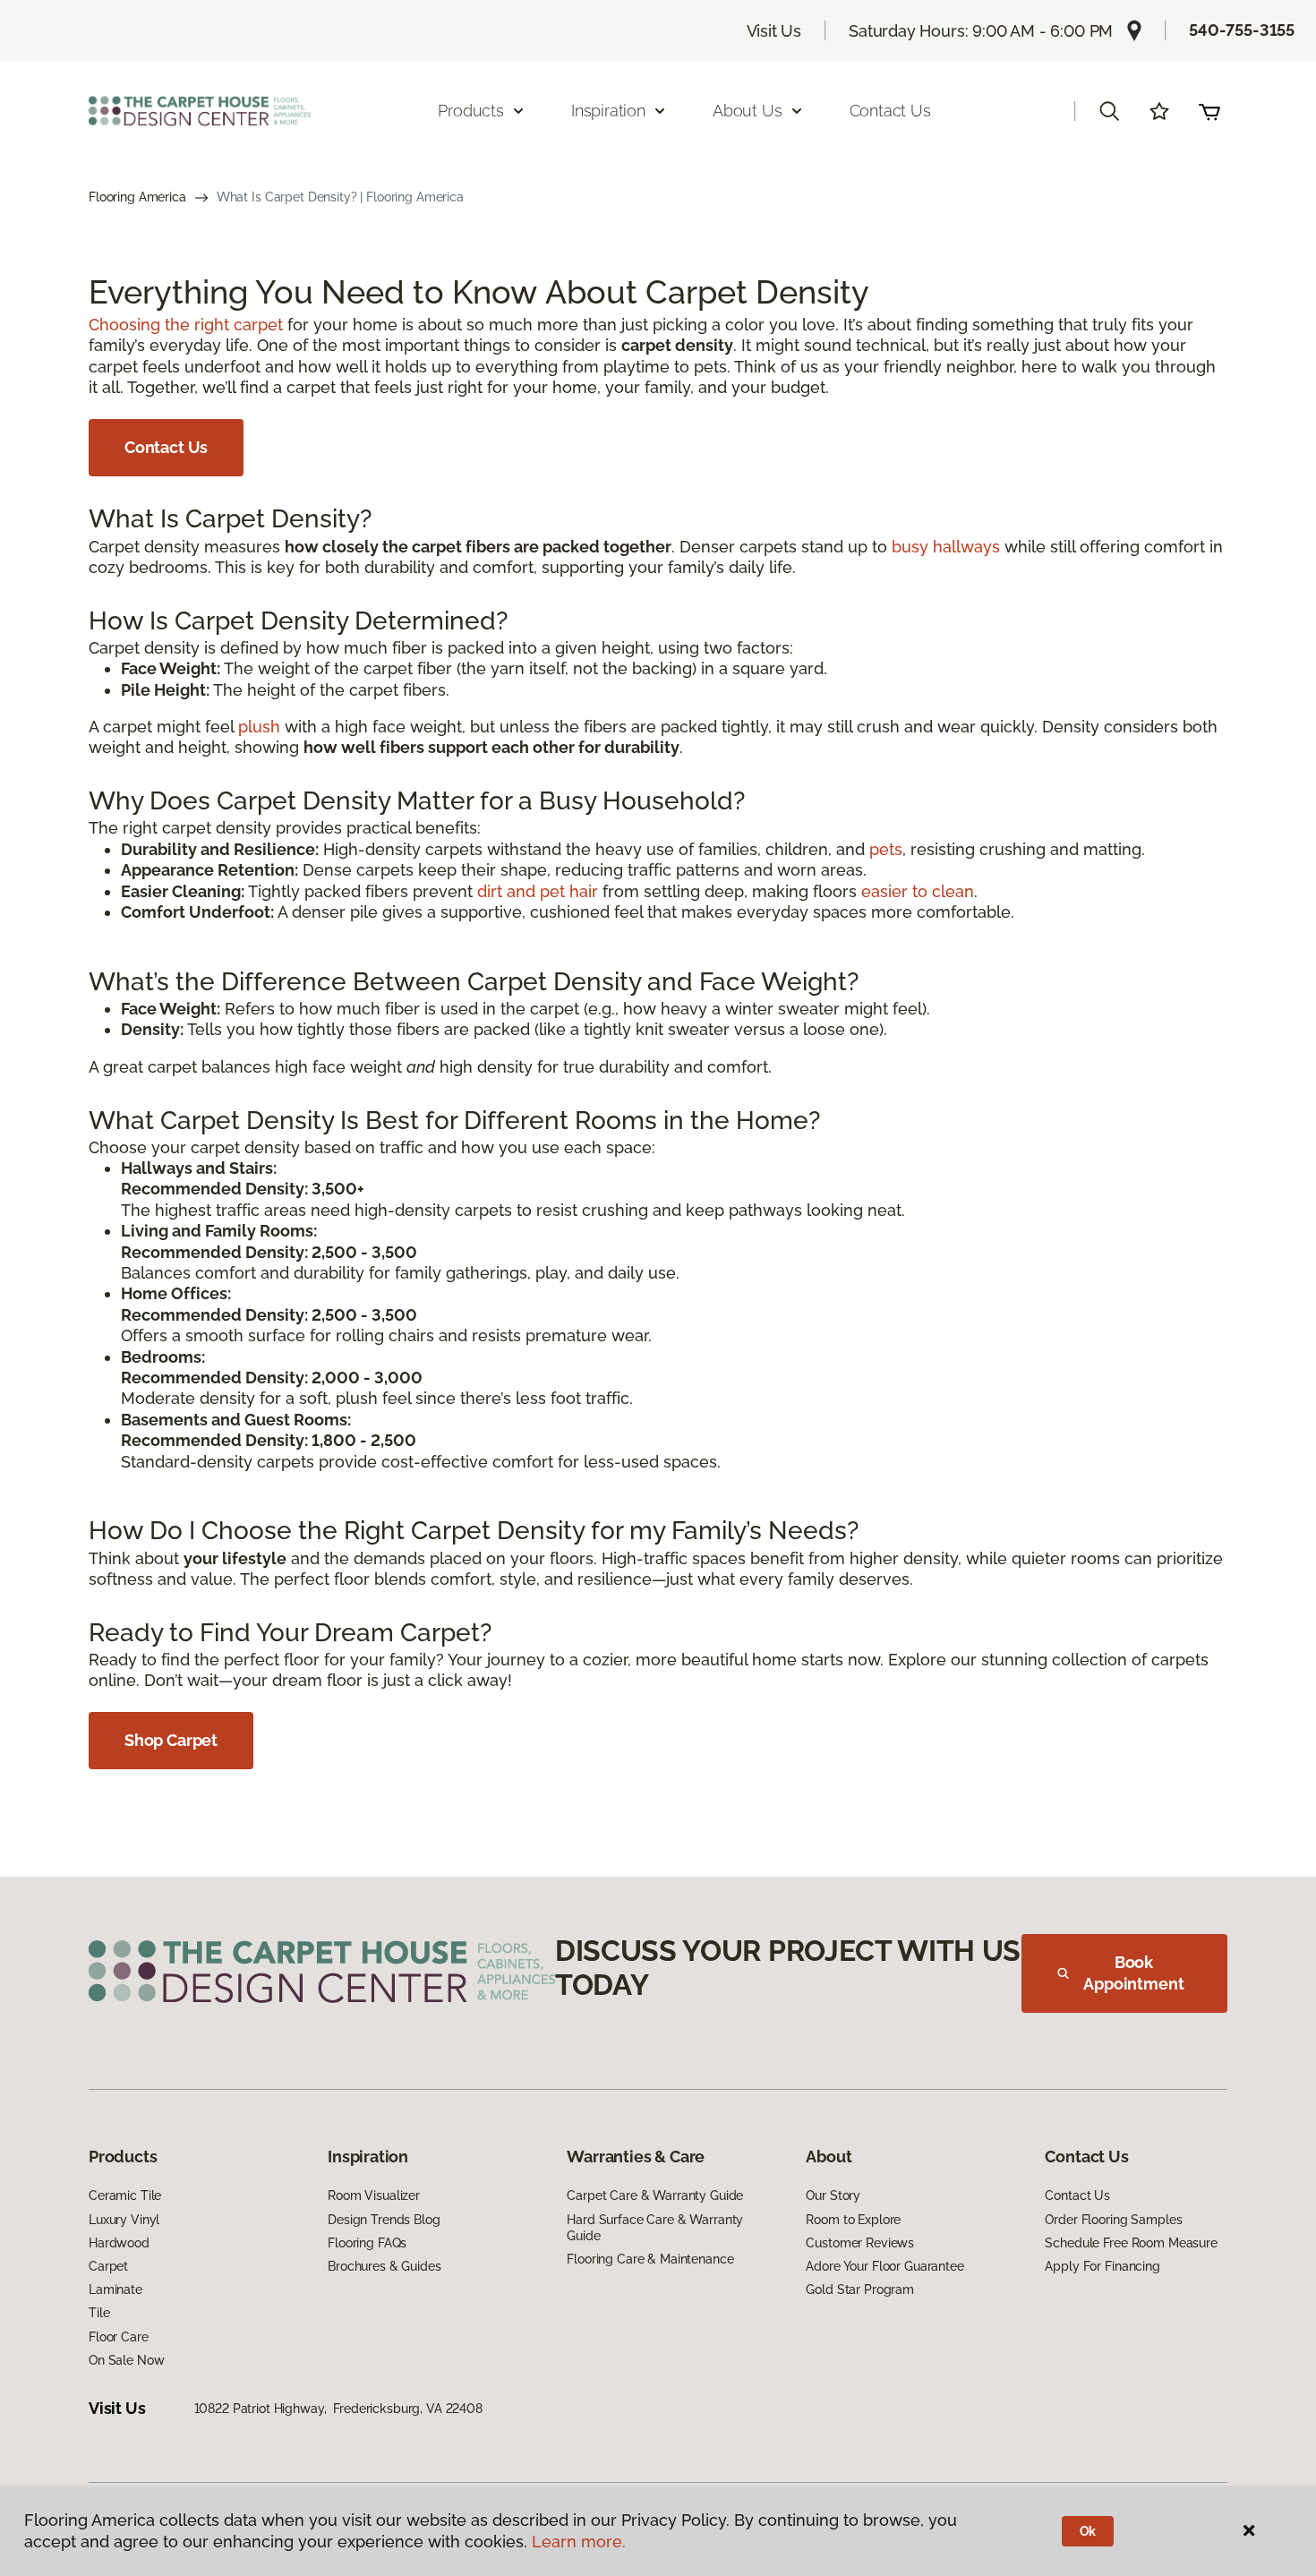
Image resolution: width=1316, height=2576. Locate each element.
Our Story (833, 2195)
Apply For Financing (1102, 2266)
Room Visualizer (374, 2195)
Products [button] (471, 111)
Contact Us (890, 111)
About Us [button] (748, 111)
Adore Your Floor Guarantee (884, 2266)
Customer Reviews (860, 2243)
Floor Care (119, 2337)
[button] (1109, 111)
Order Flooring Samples (1113, 2220)
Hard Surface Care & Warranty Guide (655, 2228)
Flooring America (137, 197)
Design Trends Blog (384, 2220)
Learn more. (579, 2542)
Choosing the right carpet (186, 325)
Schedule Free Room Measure (1131, 2243)
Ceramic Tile (125, 2195)
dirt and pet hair (538, 891)
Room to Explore (853, 2220)
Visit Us (774, 31)
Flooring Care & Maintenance (650, 2259)
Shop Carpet (171, 1740)
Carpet (108, 2266)
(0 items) (1209, 111)
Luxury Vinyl (124, 2220)
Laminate (115, 2289)
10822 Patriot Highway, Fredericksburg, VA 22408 (338, 2409)
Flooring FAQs (367, 2243)
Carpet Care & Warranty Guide (655, 2195)
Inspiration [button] (608, 111)
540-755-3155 (1242, 30)
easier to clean (918, 891)
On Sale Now (126, 2360)
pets (886, 849)
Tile (99, 2313)
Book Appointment (1133, 1973)
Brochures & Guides (384, 2266)
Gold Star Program (860, 2289)
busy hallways (946, 547)
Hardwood (119, 2243)
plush (259, 727)
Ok (1088, 2531)
